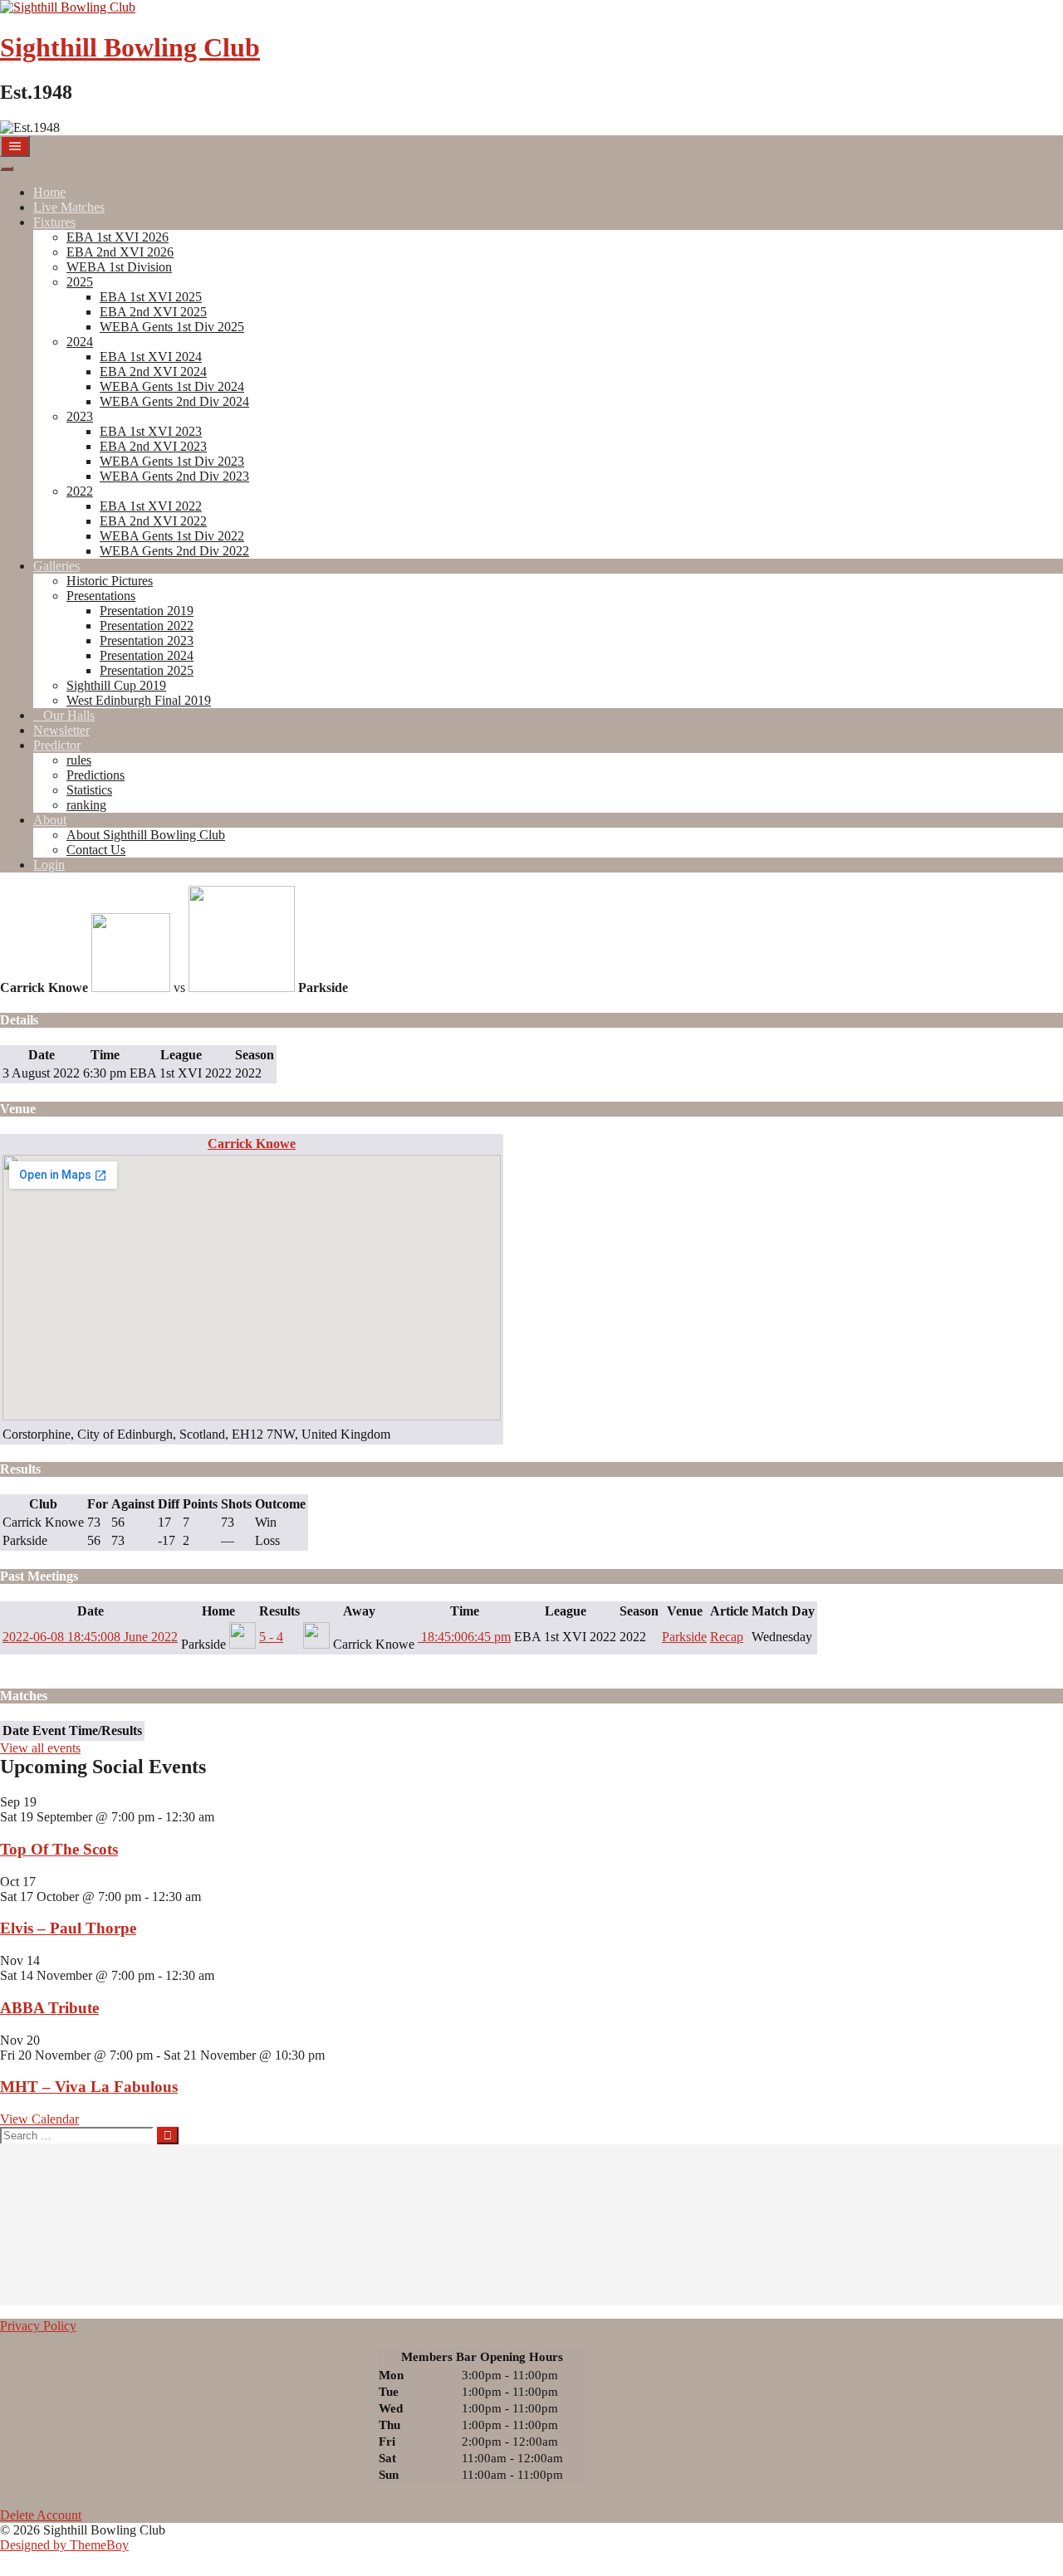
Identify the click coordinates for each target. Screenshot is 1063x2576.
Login (49, 865)
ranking (86, 805)
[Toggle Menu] (7, 169)
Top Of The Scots (59, 1849)
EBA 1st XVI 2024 (151, 357)
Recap (727, 1637)
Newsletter (61, 730)
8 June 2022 (90, 1637)
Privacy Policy (38, 2326)
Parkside (684, 1637)
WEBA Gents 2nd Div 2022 (174, 551)
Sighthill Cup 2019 (116, 685)
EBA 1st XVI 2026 (118, 237)
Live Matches (69, 207)
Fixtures (54, 222)
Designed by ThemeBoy (64, 2545)
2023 (80, 416)
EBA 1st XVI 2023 (151, 431)
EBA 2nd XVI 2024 (153, 371)
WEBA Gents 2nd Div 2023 (174, 476)
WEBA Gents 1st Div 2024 (172, 386)
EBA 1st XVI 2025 (151, 297)
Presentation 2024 (147, 655)
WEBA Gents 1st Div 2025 (172, 327)
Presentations (101, 596)
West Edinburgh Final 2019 (139, 700)
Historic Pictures (110, 581)
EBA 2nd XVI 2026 (120, 252)
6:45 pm (464, 1637)
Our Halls (69, 715)
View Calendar (39, 2119)
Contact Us (96, 850)
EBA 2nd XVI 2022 (153, 521)
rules (79, 760)
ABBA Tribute (49, 2008)
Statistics (89, 790)
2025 (80, 282)
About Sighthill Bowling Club (146, 835)
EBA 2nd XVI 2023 (153, 446)
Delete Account (41, 2515)
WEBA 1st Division (119, 267)
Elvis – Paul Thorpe (68, 1928)
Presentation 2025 (147, 670)
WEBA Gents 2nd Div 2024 (174, 401)
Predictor (57, 745)
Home (49, 192)
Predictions (96, 775)
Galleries (56, 566)
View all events (40, 1748)
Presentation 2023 (147, 640)
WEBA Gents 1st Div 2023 (172, 461)
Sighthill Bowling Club (130, 47)
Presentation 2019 (147, 611)
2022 (80, 491)
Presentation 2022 (147, 626)
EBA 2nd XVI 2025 (153, 312)
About (50, 820)
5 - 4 (271, 1637)
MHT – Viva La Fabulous (89, 2087)
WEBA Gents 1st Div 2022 (172, 536)
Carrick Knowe (252, 1144)
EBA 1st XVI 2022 (151, 506)
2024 (80, 342)
